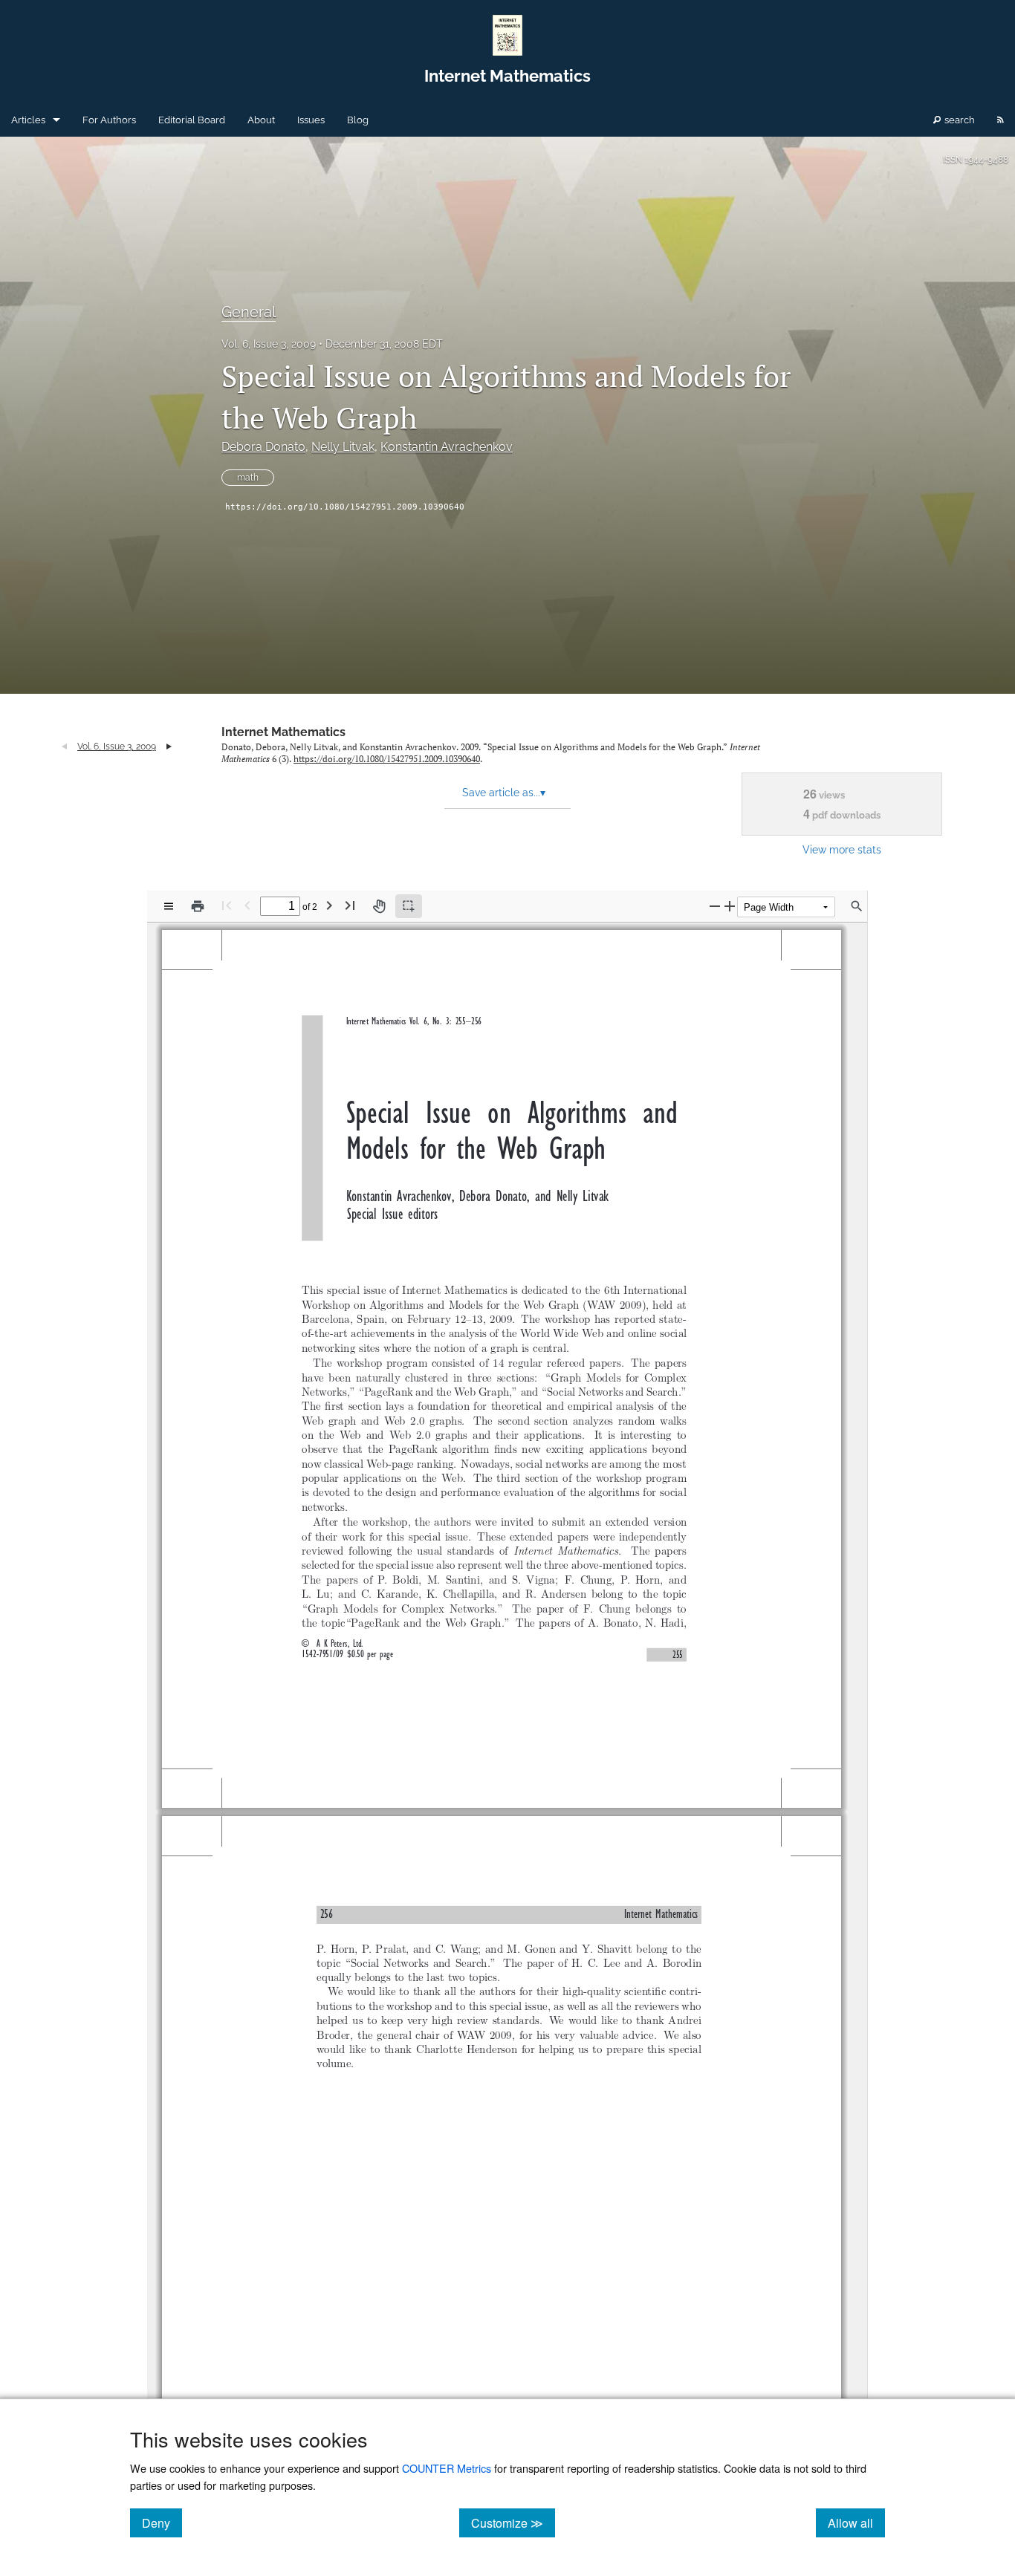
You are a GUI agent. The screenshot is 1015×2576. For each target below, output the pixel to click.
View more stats (842, 849)
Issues (311, 120)
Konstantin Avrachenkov (447, 447)
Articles (28, 120)
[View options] (169, 906)
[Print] (198, 906)
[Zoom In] (730, 906)
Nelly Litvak (343, 447)
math (248, 478)
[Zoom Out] (715, 906)
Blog (358, 120)
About (261, 120)
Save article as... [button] (504, 793)
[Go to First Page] (227, 905)
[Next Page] (329, 905)
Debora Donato (263, 447)
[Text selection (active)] (409, 906)
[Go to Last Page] (350, 905)
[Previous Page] (247, 905)
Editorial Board (192, 120)
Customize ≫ (513, 2523)
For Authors (109, 120)
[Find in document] (857, 906)
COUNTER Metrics (447, 2468)
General (249, 312)
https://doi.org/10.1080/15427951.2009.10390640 (345, 507)
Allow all (856, 2523)
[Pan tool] (379, 906)
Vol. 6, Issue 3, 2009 (269, 344)
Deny (162, 2523)
